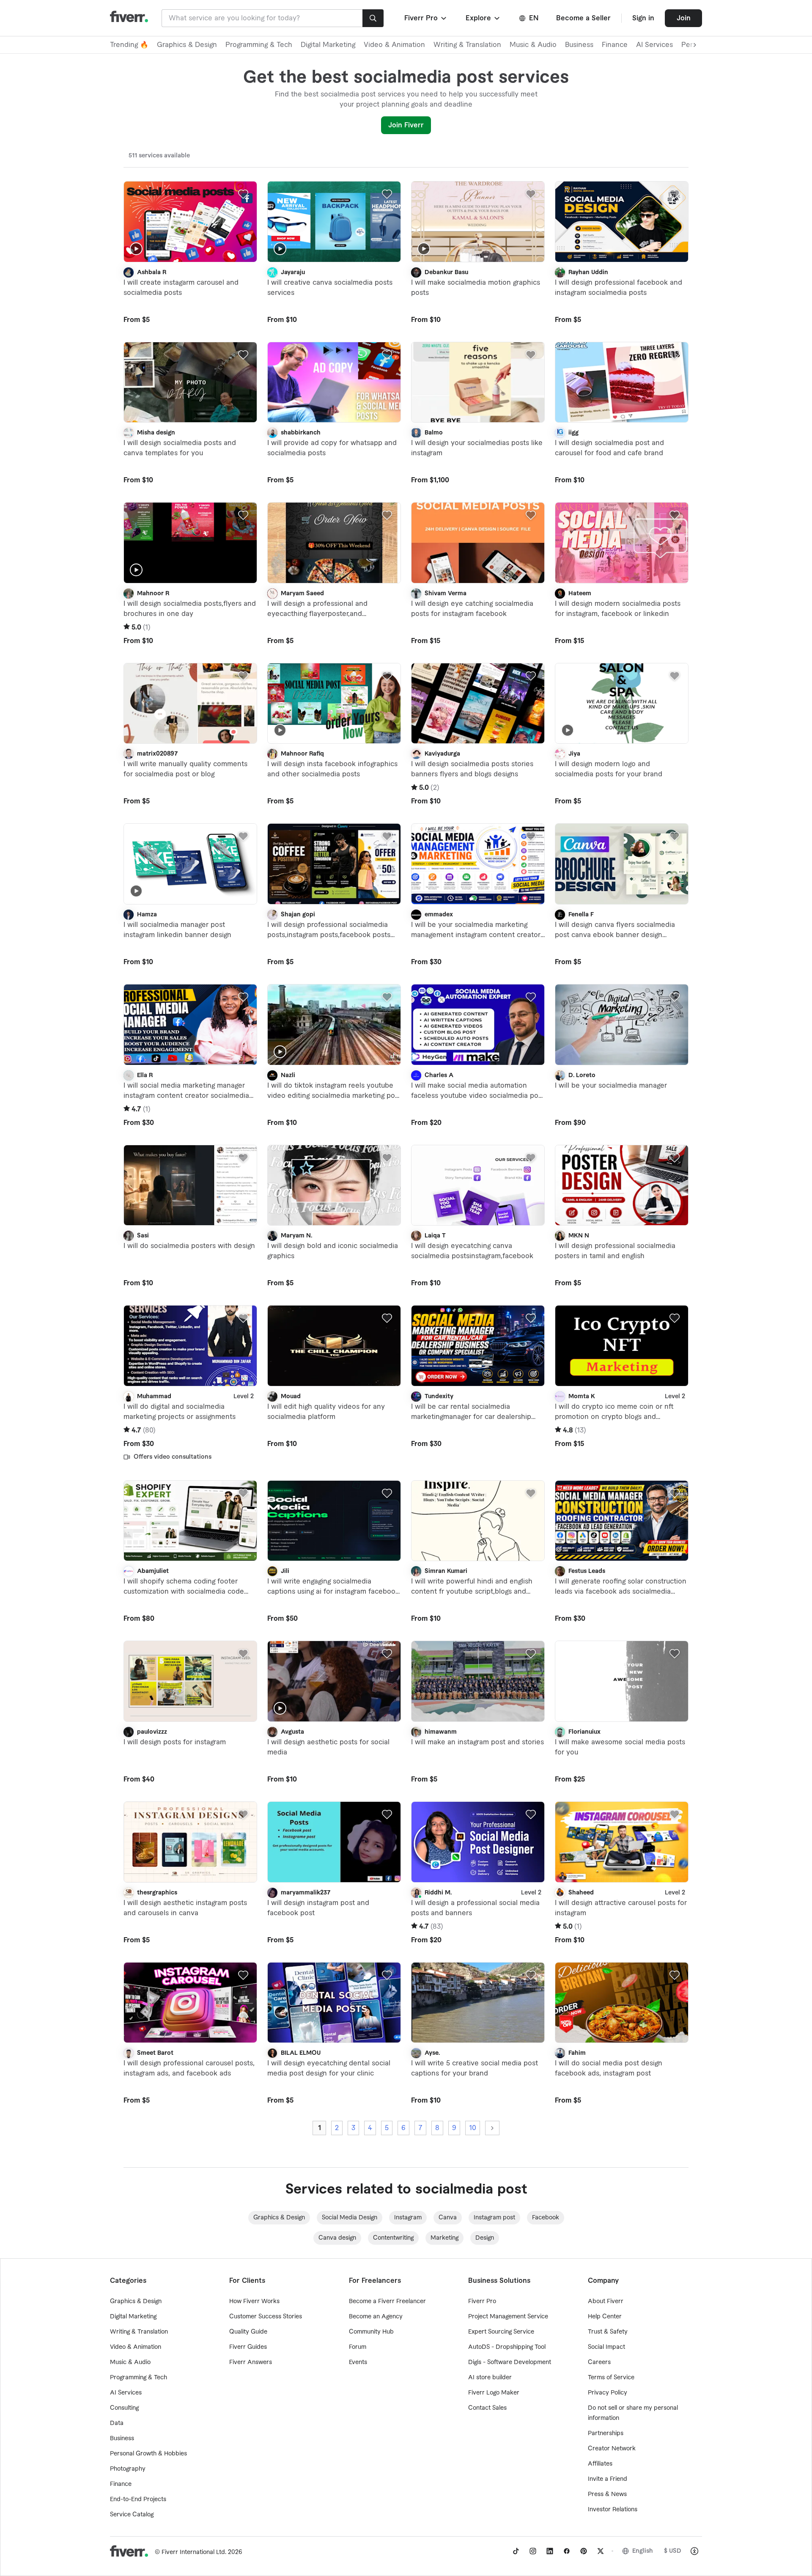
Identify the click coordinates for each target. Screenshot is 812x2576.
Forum (358, 2347)
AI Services (654, 45)
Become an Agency (376, 2317)
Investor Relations (613, 2510)
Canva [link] (448, 2218)
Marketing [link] (444, 2238)
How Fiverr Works (254, 2301)
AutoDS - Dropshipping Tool (507, 2347)
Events (358, 2362)
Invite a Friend (608, 2479)
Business (579, 45)
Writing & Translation (467, 45)
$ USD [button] (673, 2551)
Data (117, 2423)
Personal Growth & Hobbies (148, 2454)
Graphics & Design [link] (279, 2218)
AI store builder (490, 2378)
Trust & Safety (608, 2332)
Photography (128, 2469)
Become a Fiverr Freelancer (387, 2301)
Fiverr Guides (248, 2347)
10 (473, 2128)
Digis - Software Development (510, 2362)
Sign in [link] (643, 18)
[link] (516, 2551)
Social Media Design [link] (350, 2218)
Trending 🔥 (129, 45)
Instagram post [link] (494, 2218)
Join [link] (684, 18)
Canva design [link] (337, 2238)
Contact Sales (487, 2408)
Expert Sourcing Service (501, 2332)
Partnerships (606, 2433)
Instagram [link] (408, 2218)
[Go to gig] (190, 222)
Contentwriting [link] (393, 2238)
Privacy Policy (608, 2393)
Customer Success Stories (266, 2317)
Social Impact (606, 2347)
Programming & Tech (259, 45)
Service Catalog (132, 2515)
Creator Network (612, 2449)
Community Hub (371, 2332)
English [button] (643, 2551)
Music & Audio (533, 45)
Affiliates (600, 2464)
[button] (426, 18)
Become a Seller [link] (583, 18)
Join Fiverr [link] (406, 125)
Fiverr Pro (482, 2301)
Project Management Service (508, 2317)
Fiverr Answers (251, 2362)
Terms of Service (611, 2378)
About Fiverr (606, 2301)
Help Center (605, 2317)
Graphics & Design (187, 45)
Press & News (607, 2494)
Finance (615, 45)
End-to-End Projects (138, 2499)
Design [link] (485, 2238)
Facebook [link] (546, 2218)
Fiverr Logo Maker (494, 2393)
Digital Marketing (328, 45)
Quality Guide (248, 2332)
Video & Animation (394, 45)
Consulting (124, 2408)
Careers (599, 2362)
